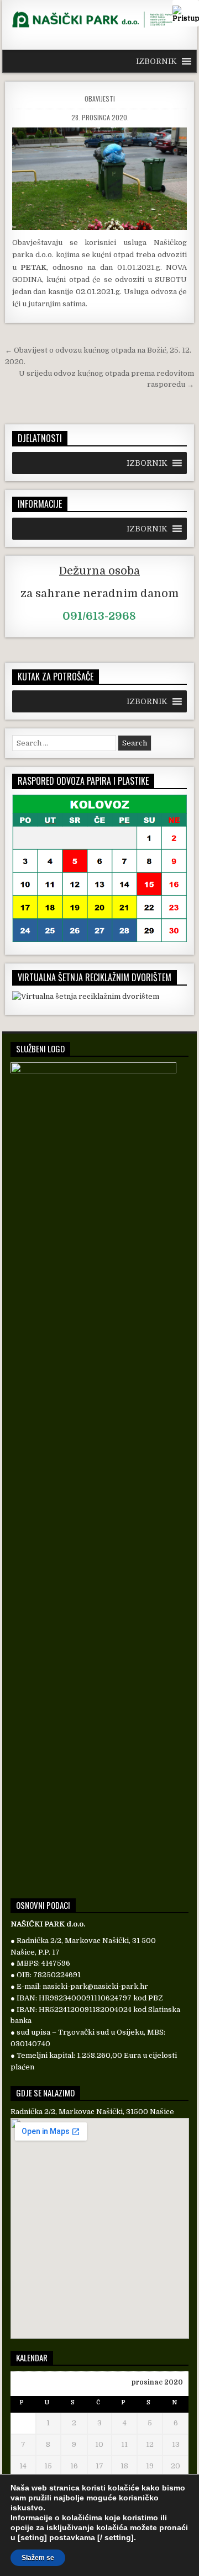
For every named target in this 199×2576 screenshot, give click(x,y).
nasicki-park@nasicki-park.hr (95, 1986)
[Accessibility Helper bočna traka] (186, 13)
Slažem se (38, 2558)
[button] (156, 61)
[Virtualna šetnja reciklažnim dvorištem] (86, 996)
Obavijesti (100, 99)
